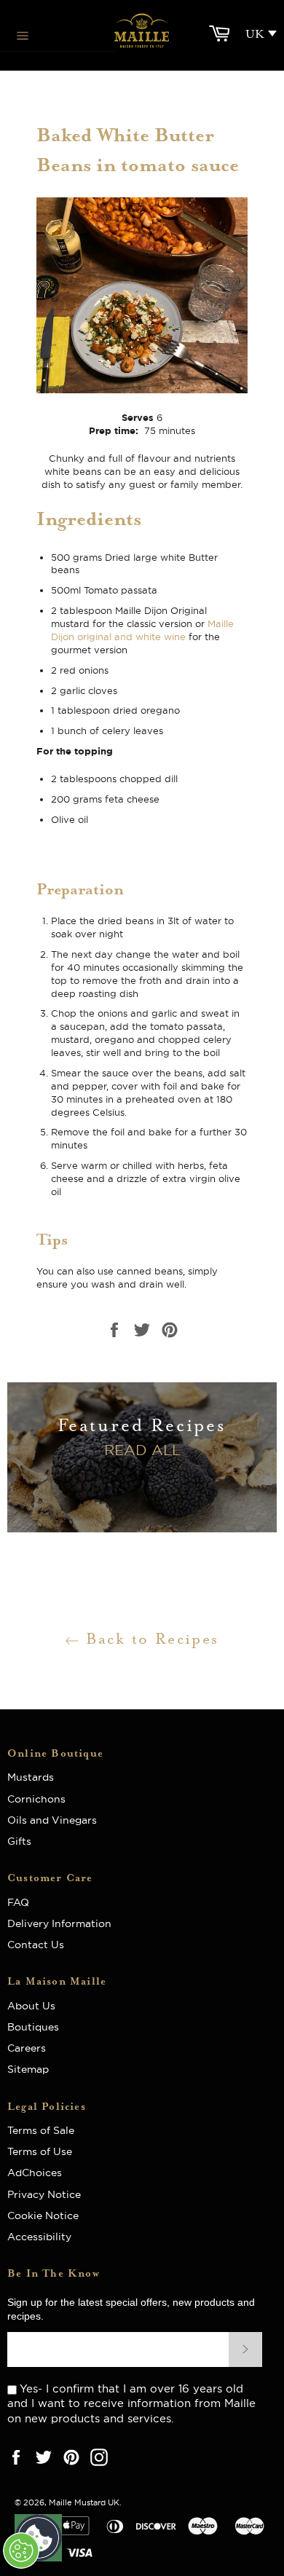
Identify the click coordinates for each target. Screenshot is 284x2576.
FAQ (23, 1902)
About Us (37, 2006)
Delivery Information (59, 1923)
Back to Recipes (149, 1639)
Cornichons (36, 1799)
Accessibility (39, 2237)
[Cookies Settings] (21, 2551)
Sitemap (28, 2069)
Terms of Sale (41, 2130)
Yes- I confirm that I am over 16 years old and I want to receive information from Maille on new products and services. (131, 2403)
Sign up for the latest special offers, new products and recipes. (131, 2309)
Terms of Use (40, 2151)
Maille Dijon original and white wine (142, 630)
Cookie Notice (43, 2215)
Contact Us (36, 1945)
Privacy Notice (44, 2194)
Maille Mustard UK (84, 2502)
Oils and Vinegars (52, 1820)
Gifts (19, 1841)
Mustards (31, 1777)
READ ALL (142, 1450)
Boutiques (33, 2027)
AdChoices (35, 2173)
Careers (27, 2048)
